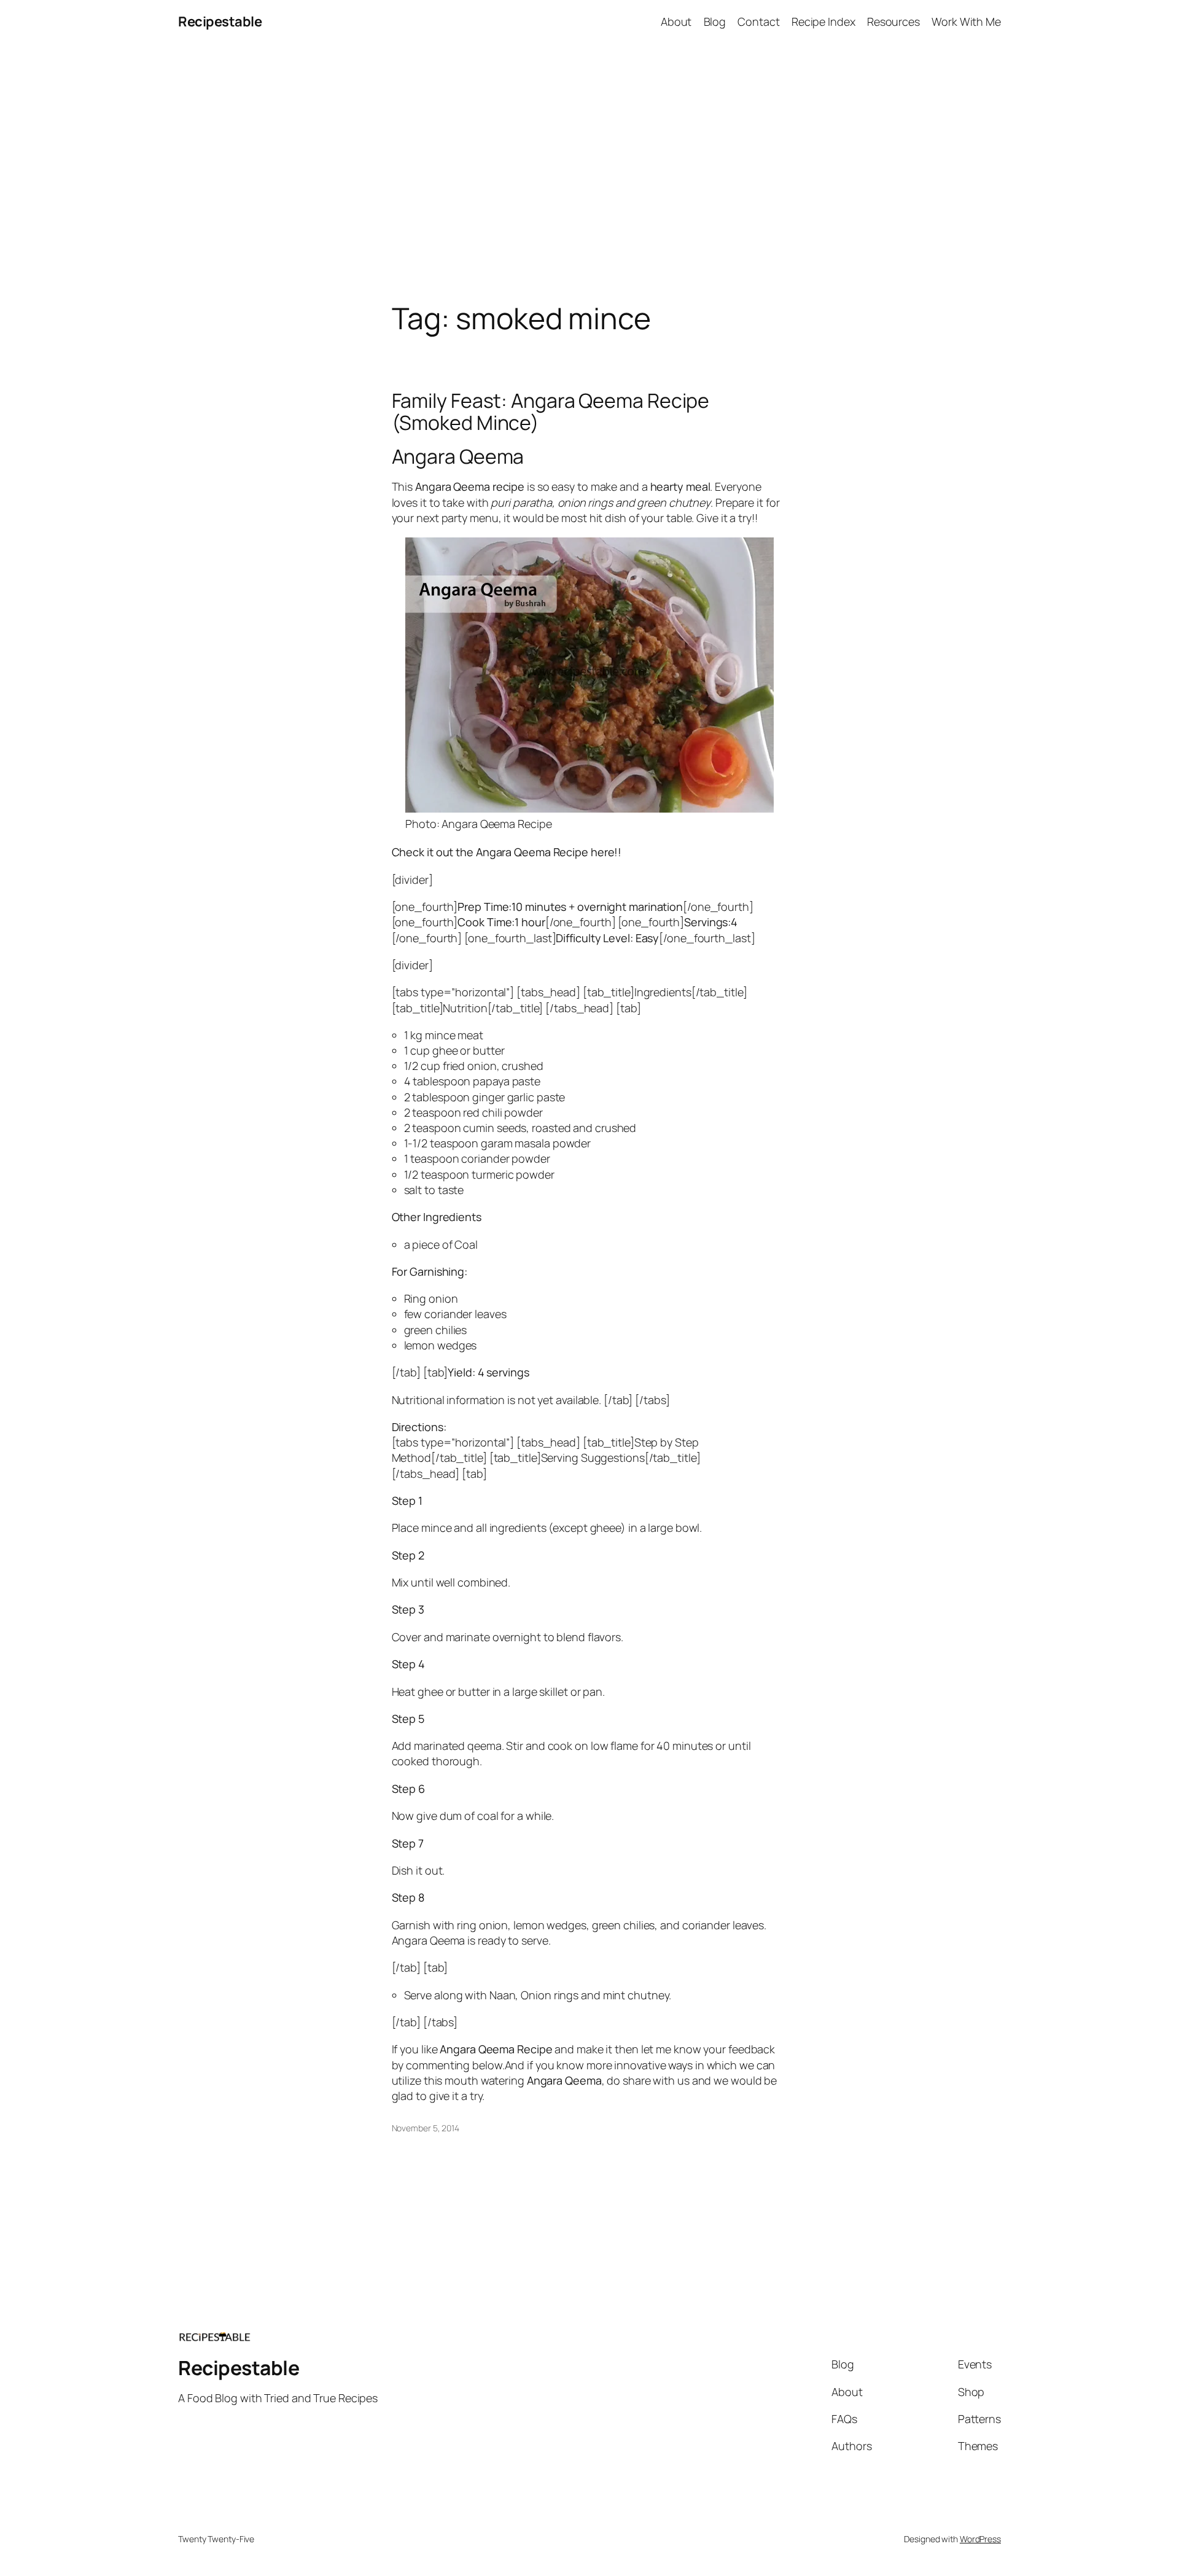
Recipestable (220, 21)
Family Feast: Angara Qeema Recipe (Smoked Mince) (551, 412)
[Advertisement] (589, 173)
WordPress (980, 2539)
